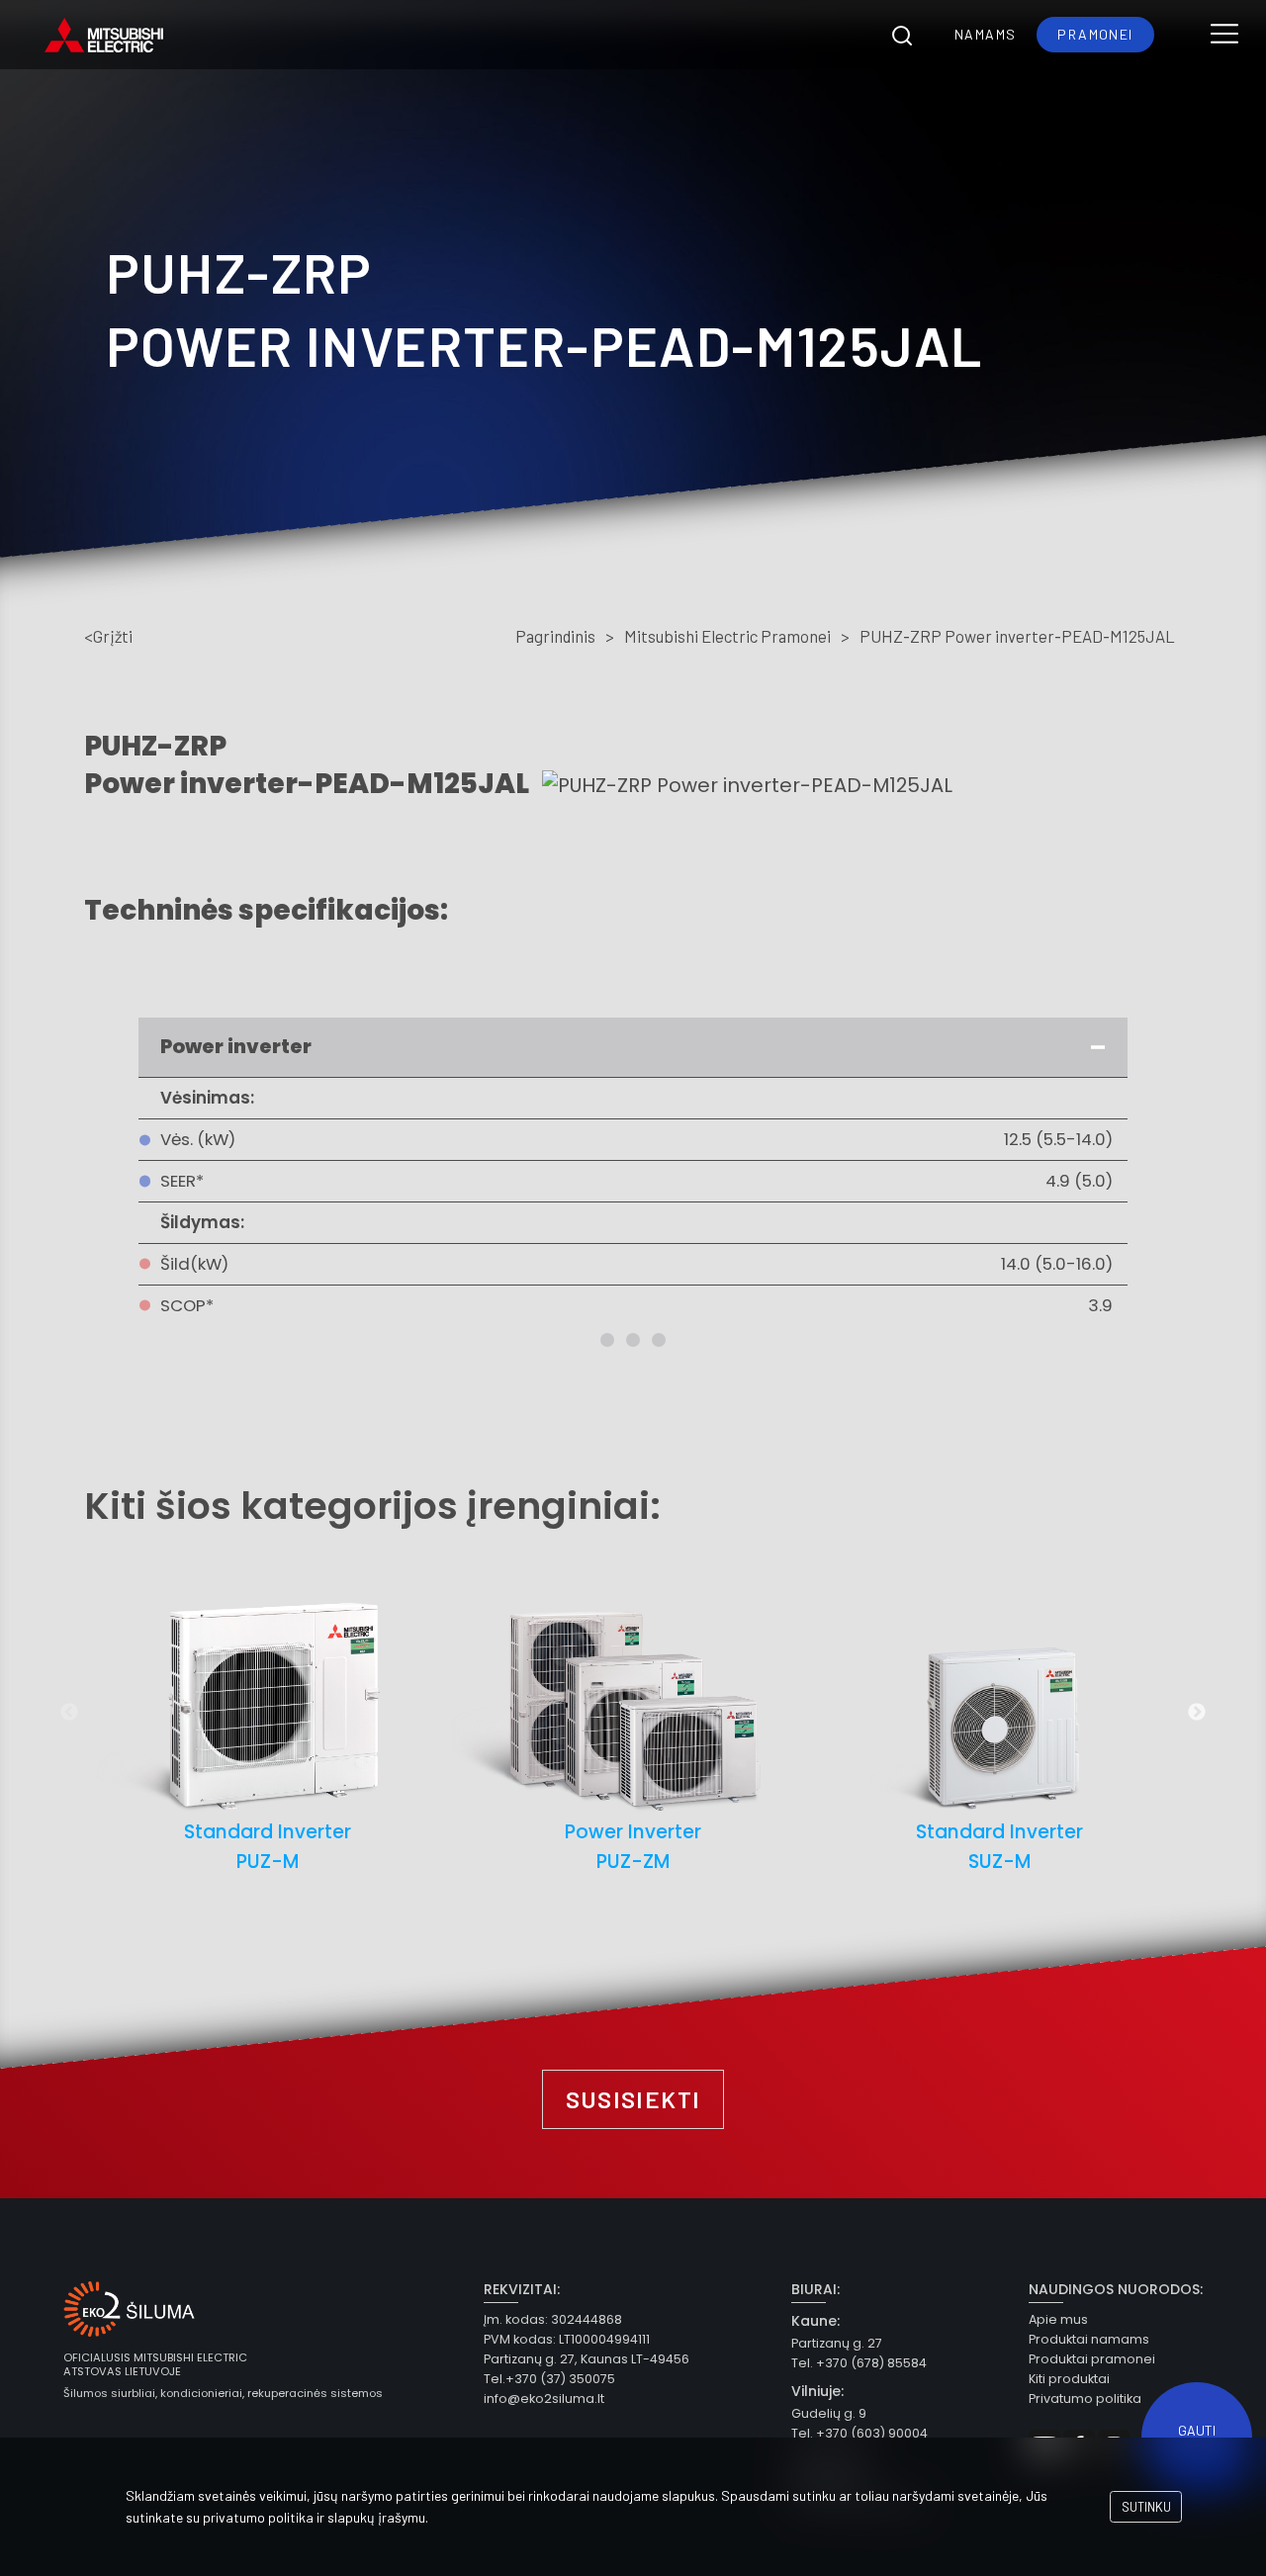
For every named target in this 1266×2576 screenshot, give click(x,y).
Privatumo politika (1085, 2398)
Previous (69, 1713)
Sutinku (1146, 2507)
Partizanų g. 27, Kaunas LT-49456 (587, 2359)
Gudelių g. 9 (829, 2413)
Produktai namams (1089, 2339)
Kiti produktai (1069, 2379)
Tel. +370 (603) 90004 (859, 2433)
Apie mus (1058, 2319)
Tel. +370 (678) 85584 (859, 2363)
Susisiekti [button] (633, 2099)
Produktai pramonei (1092, 2359)
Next (1197, 1713)
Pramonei (1095, 34)
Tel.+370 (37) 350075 (549, 2379)
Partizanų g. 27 (837, 2343)
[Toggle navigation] (1224, 35)
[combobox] (902, 35)
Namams (985, 34)
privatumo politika (258, 2517)
